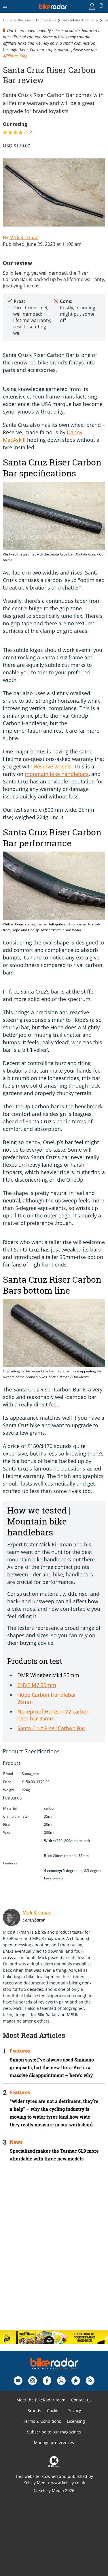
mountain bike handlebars (57, 774)
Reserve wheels (53, 766)
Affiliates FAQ (15, 56)
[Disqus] (54, 2251)
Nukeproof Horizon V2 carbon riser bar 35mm (53, 1715)
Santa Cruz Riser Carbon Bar (51, 1728)
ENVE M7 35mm (37, 1685)
